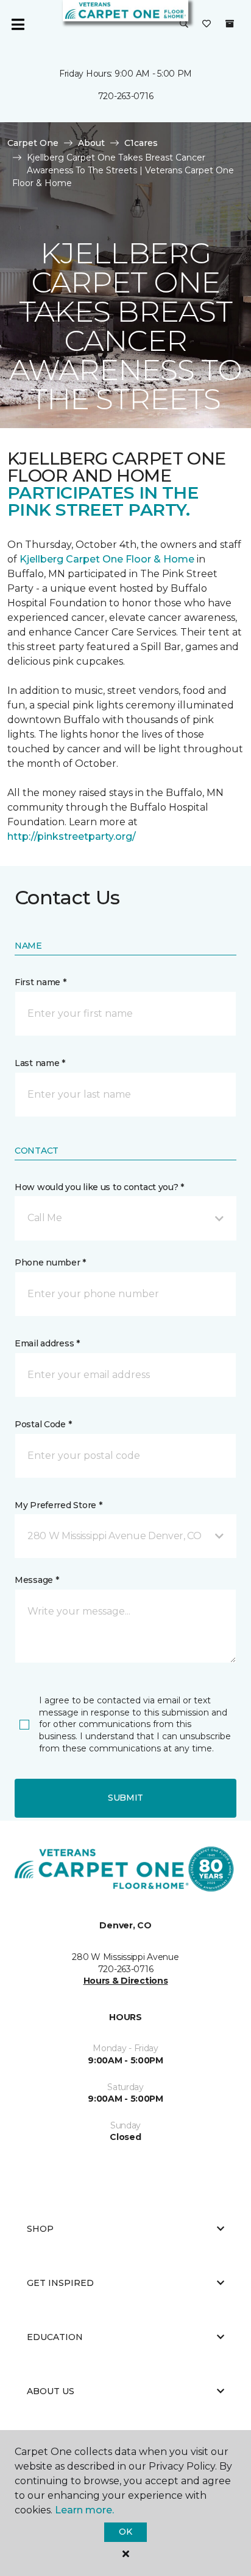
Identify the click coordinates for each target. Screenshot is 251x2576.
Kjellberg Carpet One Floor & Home (107, 559)
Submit (125, 1798)
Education (55, 2337)
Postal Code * (43, 1424)
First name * (41, 982)
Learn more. (84, 2510)
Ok (125, 2532)
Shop (40, 2229)
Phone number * (50, 1262)
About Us (51, 2391)
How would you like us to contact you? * (99, 1187)
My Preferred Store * (58, 1505)
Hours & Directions (126, 1981)
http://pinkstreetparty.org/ (72, 836)
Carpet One (33, 143)
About (91, 143)
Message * (37, 1580)
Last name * (40, 1063)
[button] (184, 24)
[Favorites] (207, 24)
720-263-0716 (126, 96)
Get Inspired (60, 2283)
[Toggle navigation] (18, 24)
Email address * (47, 1343)
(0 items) (230, 24)
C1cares (141, 143)
